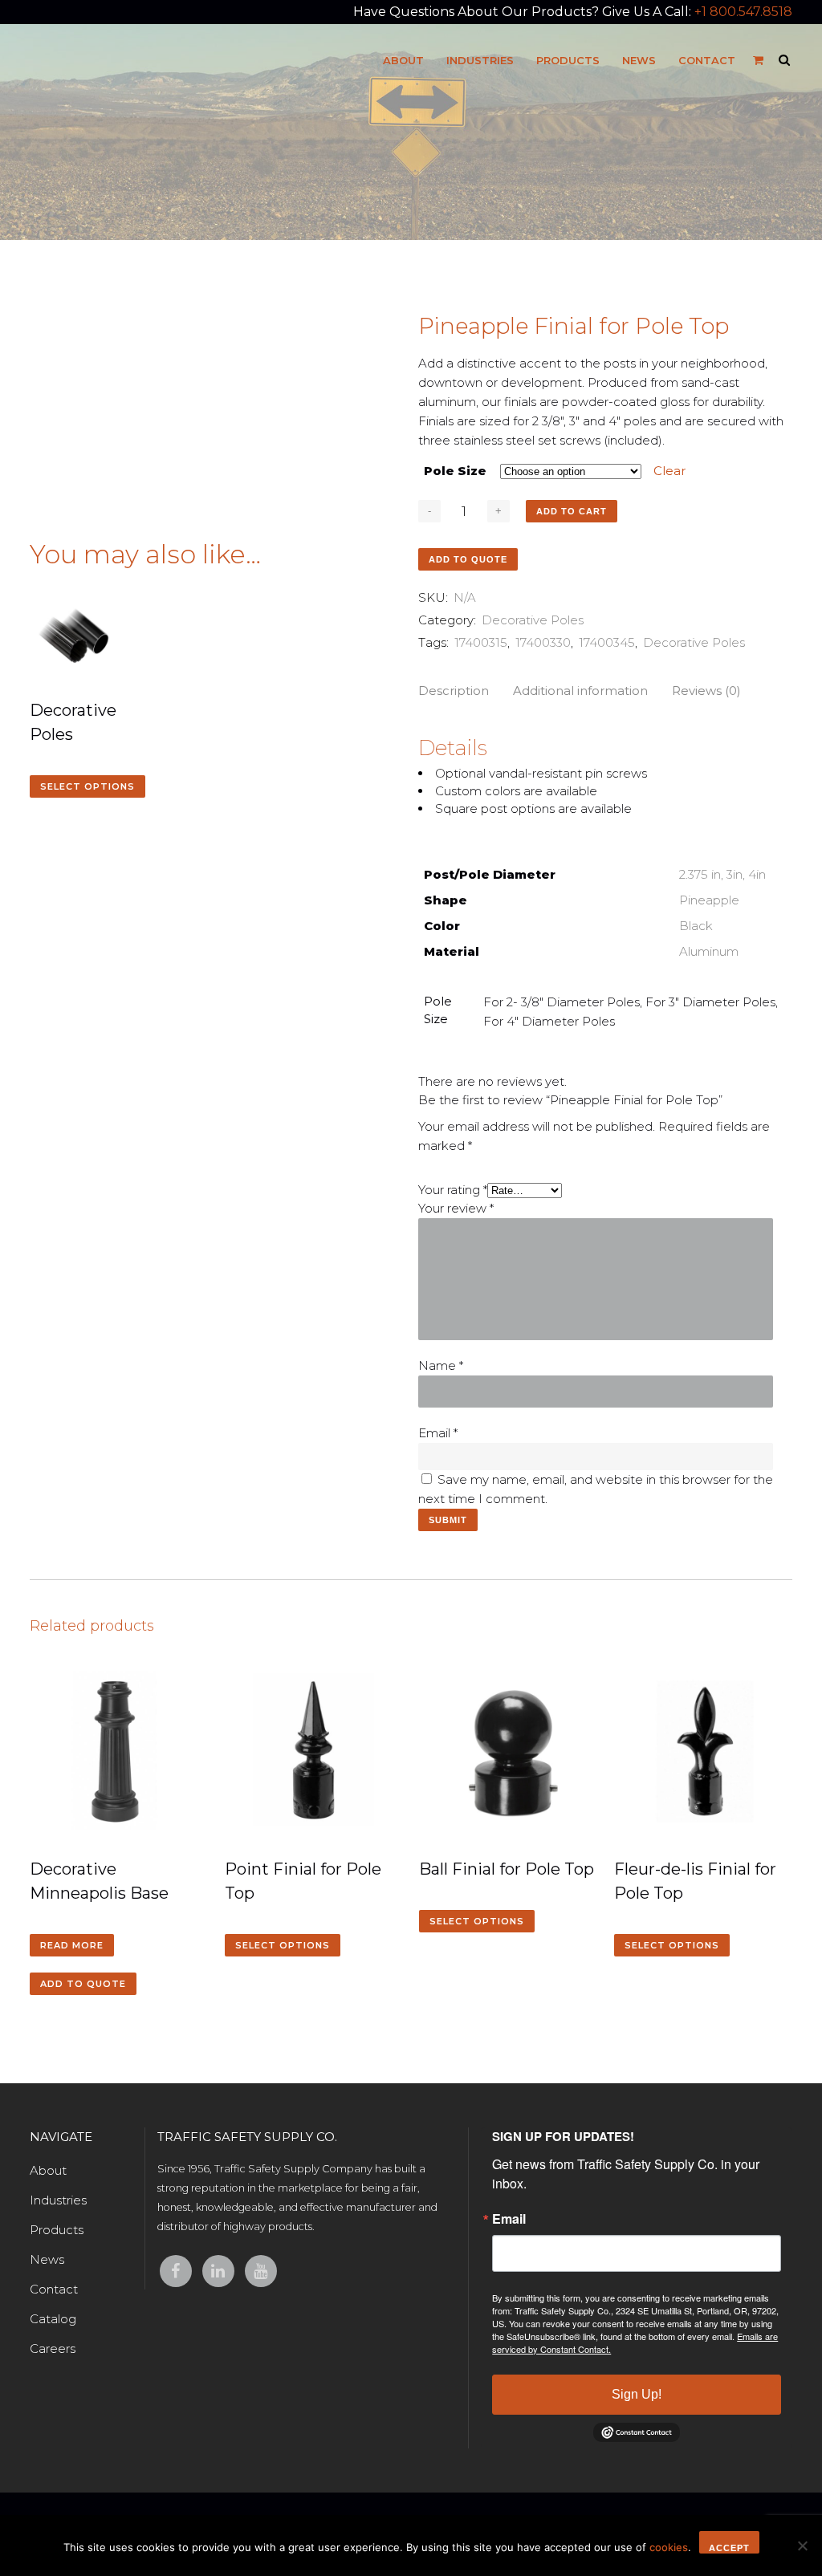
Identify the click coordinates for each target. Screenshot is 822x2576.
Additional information (580, 691)
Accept (729, 2548)
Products (57, 2230)
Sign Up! (637, 2394)
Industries (58, 2200)
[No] (802, 2546)
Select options (87, 786)
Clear (669, 471)
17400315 (481, 642)
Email (438, 1433)
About (48, 2170)
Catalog (53, 2319)
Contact (54, 2289)
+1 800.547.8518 (743, 12)
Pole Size (455, 471)
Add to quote (468, 559)
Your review (456, 1208)
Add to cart (572, 511)
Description (454, 691)
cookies (669, 2547)
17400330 (543, 642)
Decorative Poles (533, 620)
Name (441, 1365)
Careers (53, 2348)
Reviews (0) (706, 691)
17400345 (607, 642)
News (47, 2259)
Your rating (453, 1190)
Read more (72, 1945)
